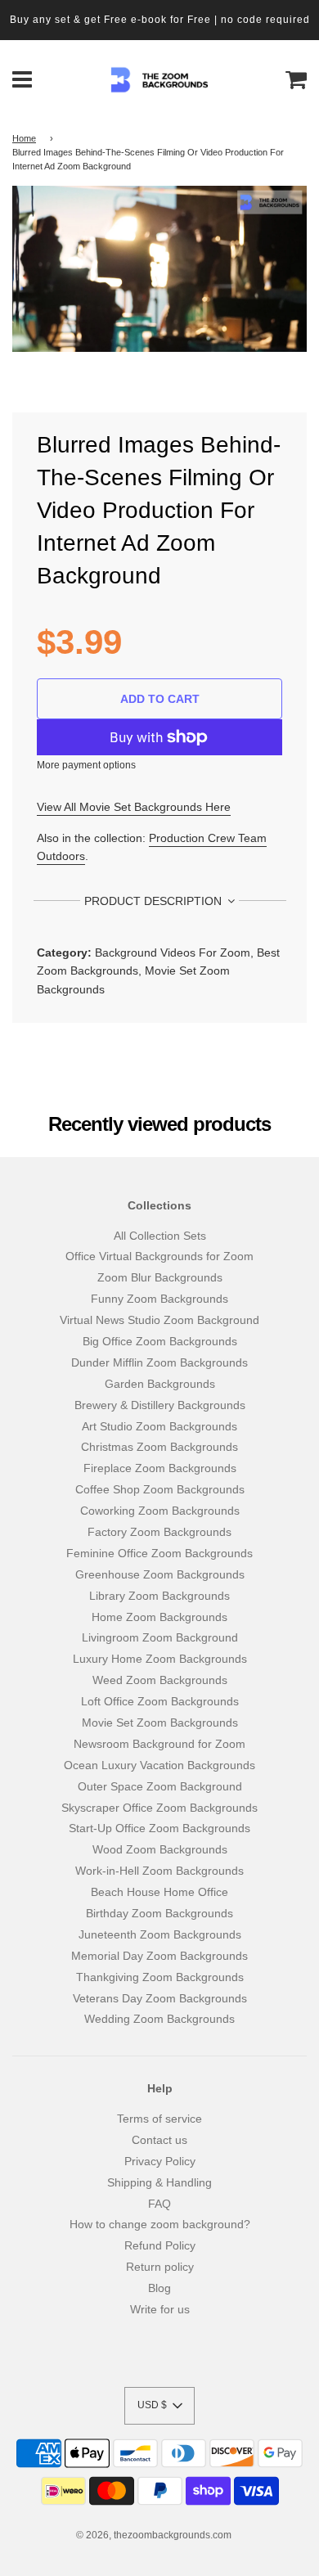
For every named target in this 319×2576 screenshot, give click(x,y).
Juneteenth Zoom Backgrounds (160, 1934)
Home (24, 138)
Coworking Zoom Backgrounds (160, 1511)
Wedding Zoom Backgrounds (159, 2019)
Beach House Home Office (159, 1892)
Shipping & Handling (159, 2182)
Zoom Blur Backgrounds (160, 1277)
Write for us (160, 2309)
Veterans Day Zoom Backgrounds (160, 1998)
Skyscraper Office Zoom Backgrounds (159, 1808)
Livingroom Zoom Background (160, 1637)
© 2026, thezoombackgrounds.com (154, 2535)
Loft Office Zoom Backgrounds (160, 1701)
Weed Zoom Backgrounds (160, 1680)
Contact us (159, 2140)
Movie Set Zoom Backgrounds (160, 1723)
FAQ (159, 2204)
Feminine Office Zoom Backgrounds (159, 1553)
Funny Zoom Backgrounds (159, 1299)
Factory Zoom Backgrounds (159, 1532)
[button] (159, 2406)
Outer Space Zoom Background (160, 1786)
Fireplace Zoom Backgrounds (160, 1468)
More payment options (86, 765)
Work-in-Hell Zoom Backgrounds (159, 1871)
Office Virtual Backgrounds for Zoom (159, 1256)
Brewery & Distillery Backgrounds (160, 1405)
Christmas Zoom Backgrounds (159, 1447)
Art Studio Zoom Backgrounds (159, 1426)
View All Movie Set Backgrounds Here (134, 807)
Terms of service (159, 2119)
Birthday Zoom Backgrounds (159, 1913)
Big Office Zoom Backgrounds (160, 1341)
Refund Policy (160, 2245)
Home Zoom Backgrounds (159, 1617)
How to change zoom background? (160, 2224)
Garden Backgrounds (160, 1384)
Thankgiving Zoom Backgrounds (160, 1977)
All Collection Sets (160, 1236)
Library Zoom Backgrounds (159, 1596)
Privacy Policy (160, 2161)
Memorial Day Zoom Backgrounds (159, 1956)
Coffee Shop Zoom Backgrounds (160, 1489)
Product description (155, 901)
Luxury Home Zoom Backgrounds (160, 1659)
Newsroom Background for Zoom (159, 1744)
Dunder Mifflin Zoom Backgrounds (159, 1362)
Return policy (160, 2267)
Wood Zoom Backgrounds (160, 1849)
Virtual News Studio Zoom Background (159, 1320)
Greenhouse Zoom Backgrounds (160, 1574)
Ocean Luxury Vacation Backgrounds (159, 1765)
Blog (159, 2288)
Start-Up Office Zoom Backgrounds (159, 1828)
